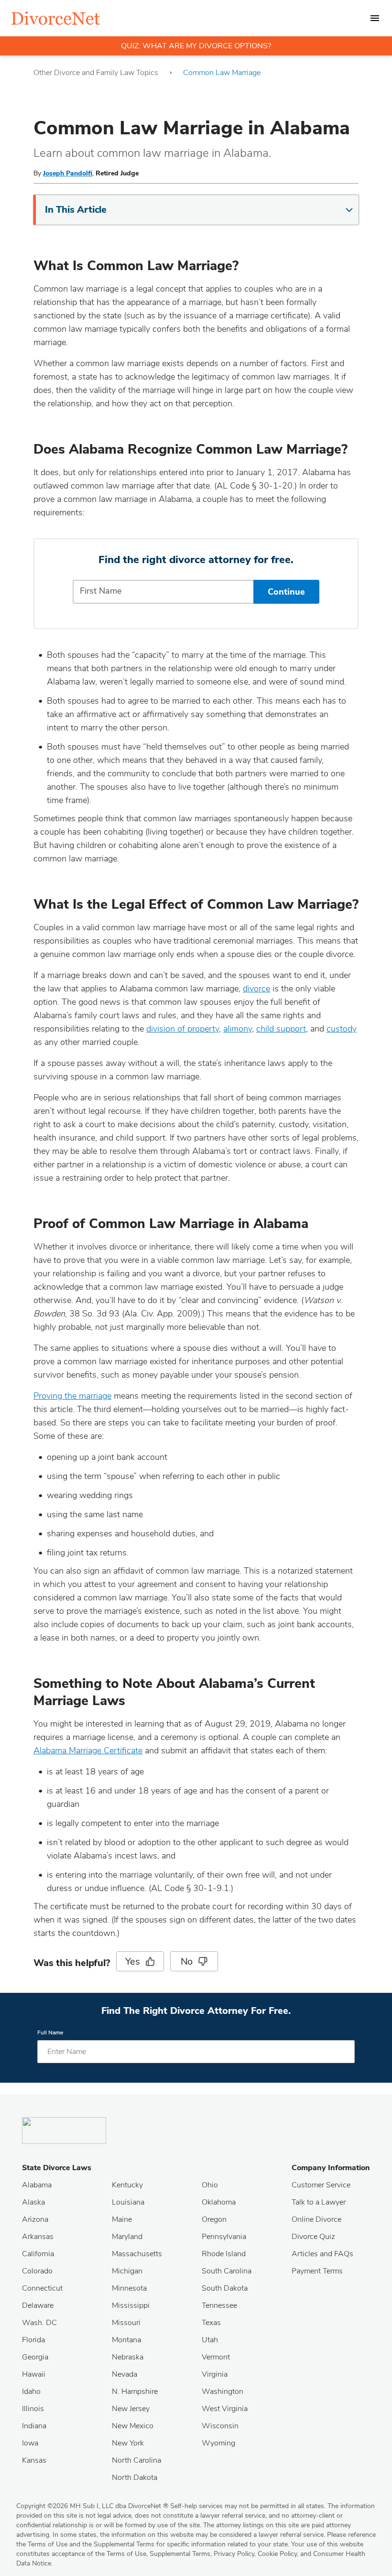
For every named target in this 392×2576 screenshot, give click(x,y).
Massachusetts (137, 2254)
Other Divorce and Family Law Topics (96, 73)
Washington (223, 2391)
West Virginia (225, 2409)
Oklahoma (219, 2202)
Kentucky (127, 2185)
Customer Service (321, 2185)
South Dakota (225, 2288)
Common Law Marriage (222, 73)
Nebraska (128, 2357)
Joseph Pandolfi (68, 173)
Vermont (216, 2357)
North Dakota (135, 2478)
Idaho (31, 2391)
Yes (132, 1962)
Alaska (33, 2202)
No (187, 1962)
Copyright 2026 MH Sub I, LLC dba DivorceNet (92, 2506)
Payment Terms (317, 2271)
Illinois (33, 2409)
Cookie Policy (277, 2554)
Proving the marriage (72, 1396)
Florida (33, 2340)
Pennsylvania (224, 2237)
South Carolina (227, 2271)
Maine (122, 2219)
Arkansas (38, 2237)
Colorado (37, 2271)
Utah (210, 2340)
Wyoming (218, 2443)
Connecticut (42, 2288)
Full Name (50, 2033)
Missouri (126, 2323)
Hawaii (34, 2374)
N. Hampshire (135, 2391)
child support (281, 1029)
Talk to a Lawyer (319, 2202)
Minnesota (129, 2288)
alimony (238, 1029)
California (38, 2254)
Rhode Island (224, 2254)
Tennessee (219, 2305)
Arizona (35, 2219)
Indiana (34, 2426)
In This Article (76, 210)
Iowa (30, 2443)
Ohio (210, 2185)
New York (128, 2443)
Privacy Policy (234, 2554)
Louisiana (128, 2202)
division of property (183, 1029)
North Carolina (136, 2460)
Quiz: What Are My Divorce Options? (196, 46)
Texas (211, 2323)
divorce (256, 989)
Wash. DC (39, 2323)
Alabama (37, 2185)
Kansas (34, 2460)
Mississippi (131, 2305)
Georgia (35, 2357)
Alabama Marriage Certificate (88, 1750)
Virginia (215, 2374)
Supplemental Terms (180, 2554)
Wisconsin (220, 2426)
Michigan (127, 2271)
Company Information (331, 2168)
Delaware (38, 2305)
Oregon (214, 2219)
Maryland (127, 2237)
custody (342, 1029)
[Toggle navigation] (375, 18)
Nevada (125, 2374)
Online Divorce (316, 2219)
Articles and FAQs (322, 2254)
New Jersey (131, 2409)
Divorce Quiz (313, 2237)
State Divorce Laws (57, 2168)
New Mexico (133, 2426)
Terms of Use (126, 2554)
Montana (126, 2340)
